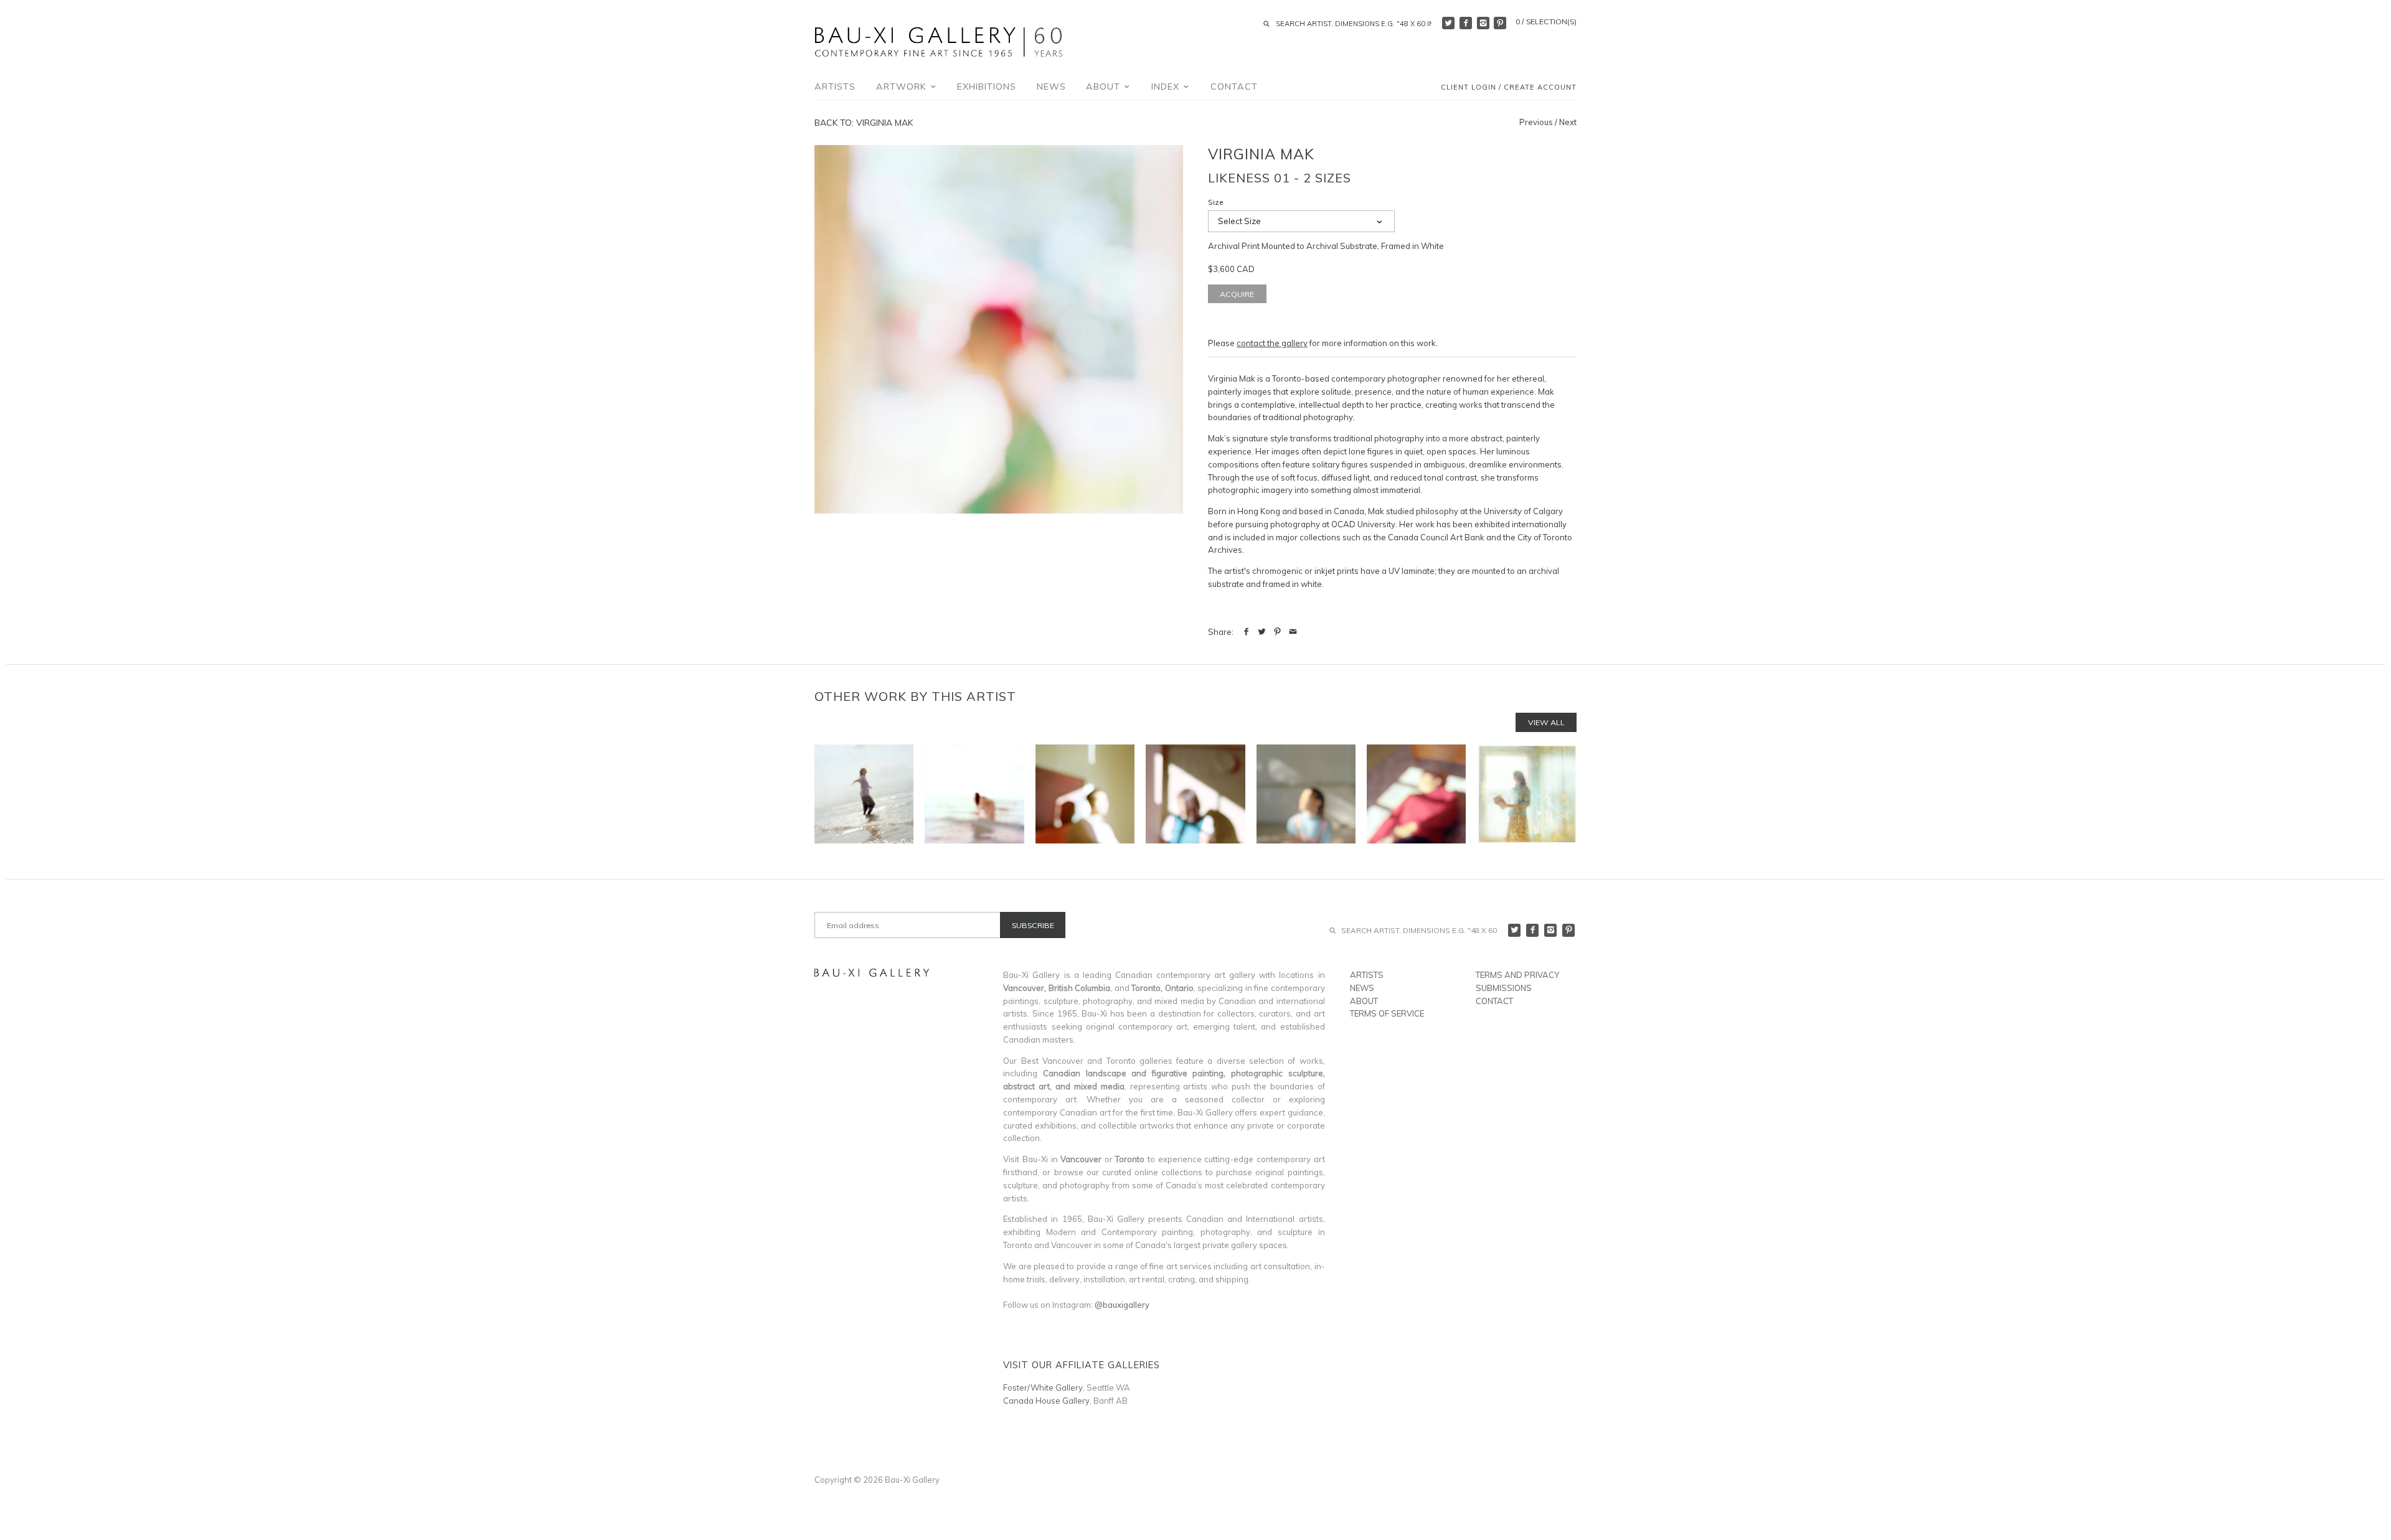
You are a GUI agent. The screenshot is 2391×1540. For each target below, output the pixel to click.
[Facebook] (1466, 23)
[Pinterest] (1500, 23)
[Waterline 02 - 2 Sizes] (974, 794)
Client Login (1469, 88)
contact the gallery (1272, 343)
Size (1216, 202)
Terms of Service (1387, 1013)
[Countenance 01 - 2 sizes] (1085, 794)
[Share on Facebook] (1246, 632)
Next (1568, 122)
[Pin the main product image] (1277, 632)
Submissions (1504, 988)
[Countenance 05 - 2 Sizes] (1416, 794)
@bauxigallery (1122, 1305)
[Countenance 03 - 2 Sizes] (1195, 794)
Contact (1234, 87)
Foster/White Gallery (1043, 1387)
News (1051, 87)
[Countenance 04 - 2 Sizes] (1306, 794)
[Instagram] (1483, 23)
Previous (1536, 122)
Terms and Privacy (1517, 975)
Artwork (903, 87)
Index (1167, 87)
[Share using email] (1293, 632)
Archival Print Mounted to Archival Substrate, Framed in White (1326, 246)
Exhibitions (987, 87)
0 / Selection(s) (1546, 21)
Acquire (1237, 294)
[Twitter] (1448, 23)
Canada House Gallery (1046, 1401)
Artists (835, 87)
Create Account (1540, 88)
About (1105, 87)
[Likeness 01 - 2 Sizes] (999, 329)
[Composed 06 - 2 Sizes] (1527, 794)
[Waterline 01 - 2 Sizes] (864, 794)
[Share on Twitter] (1262, 632)
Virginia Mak (1261, 154)
